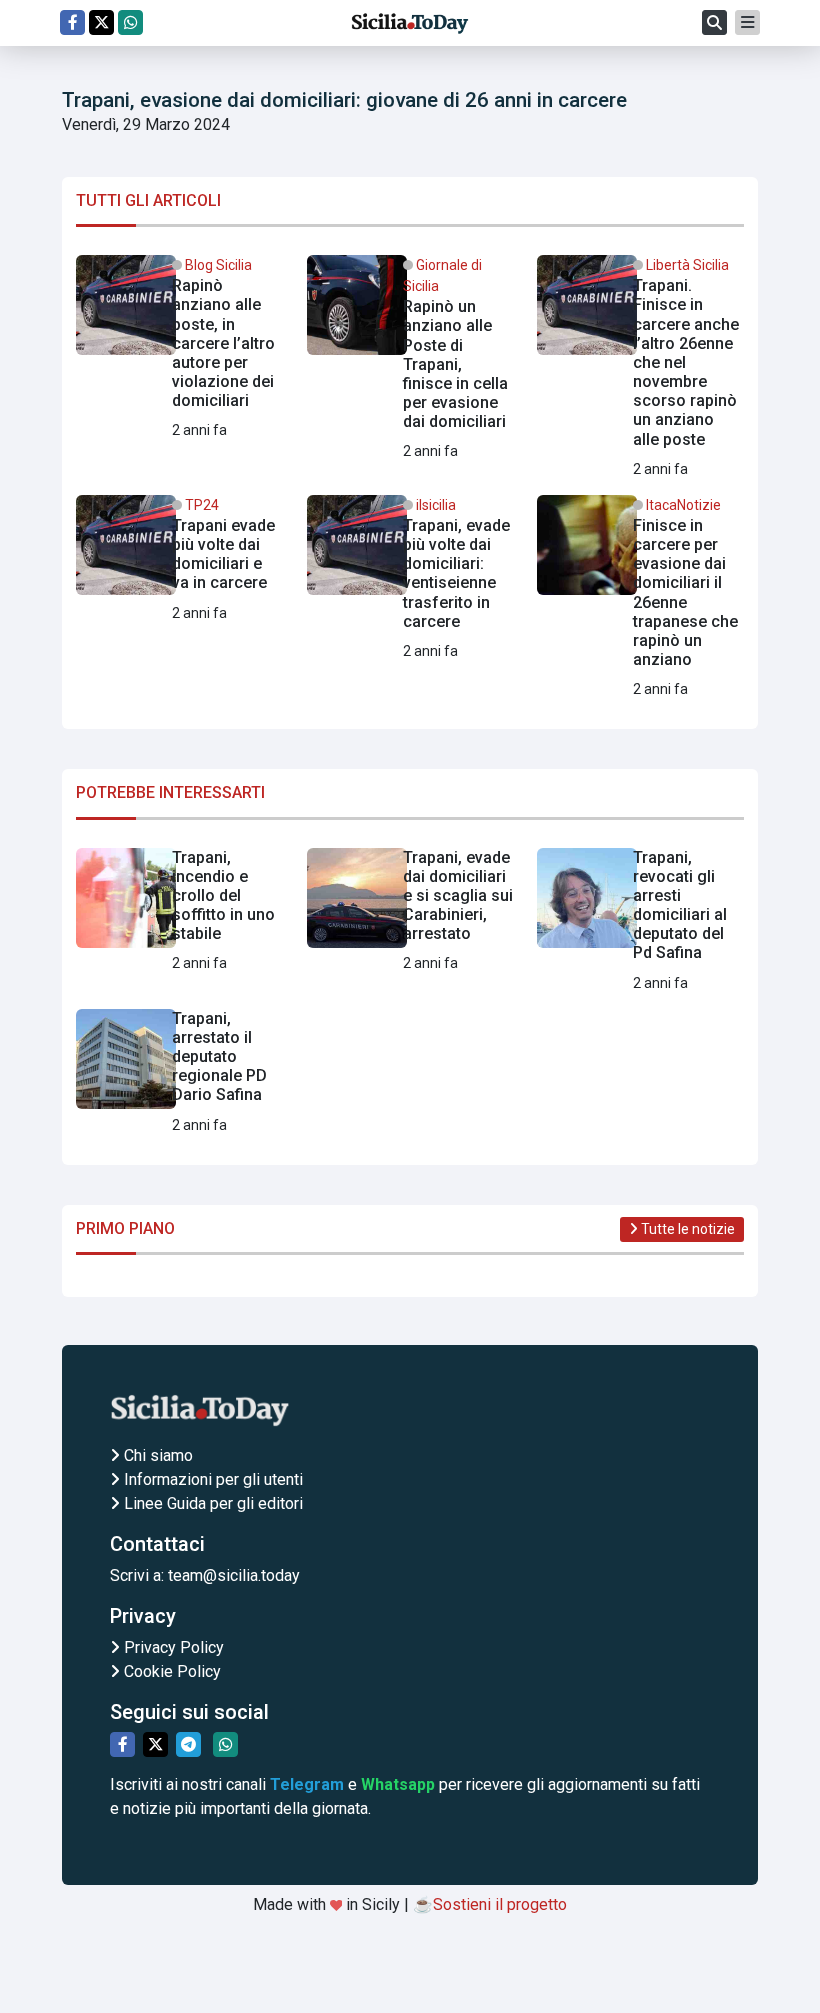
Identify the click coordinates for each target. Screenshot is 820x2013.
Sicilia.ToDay (410, 23)
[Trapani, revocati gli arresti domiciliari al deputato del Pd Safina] (640, 921)
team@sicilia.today (234, 1575)
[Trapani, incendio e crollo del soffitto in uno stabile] (179, 912)
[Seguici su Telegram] (188, 1744)
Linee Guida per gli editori (211, 1503)
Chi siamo (156, 1455)
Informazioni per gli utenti (211, 1479)
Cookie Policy (170, 1671)
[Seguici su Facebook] (72, 22)
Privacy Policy (172, 1647)
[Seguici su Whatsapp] (130, 22)
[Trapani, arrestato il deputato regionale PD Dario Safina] (179, 1073)
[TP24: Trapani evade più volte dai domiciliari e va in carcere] (179, 560)
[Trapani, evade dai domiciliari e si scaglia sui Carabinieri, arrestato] (410, 912)
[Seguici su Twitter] (101, 22)
